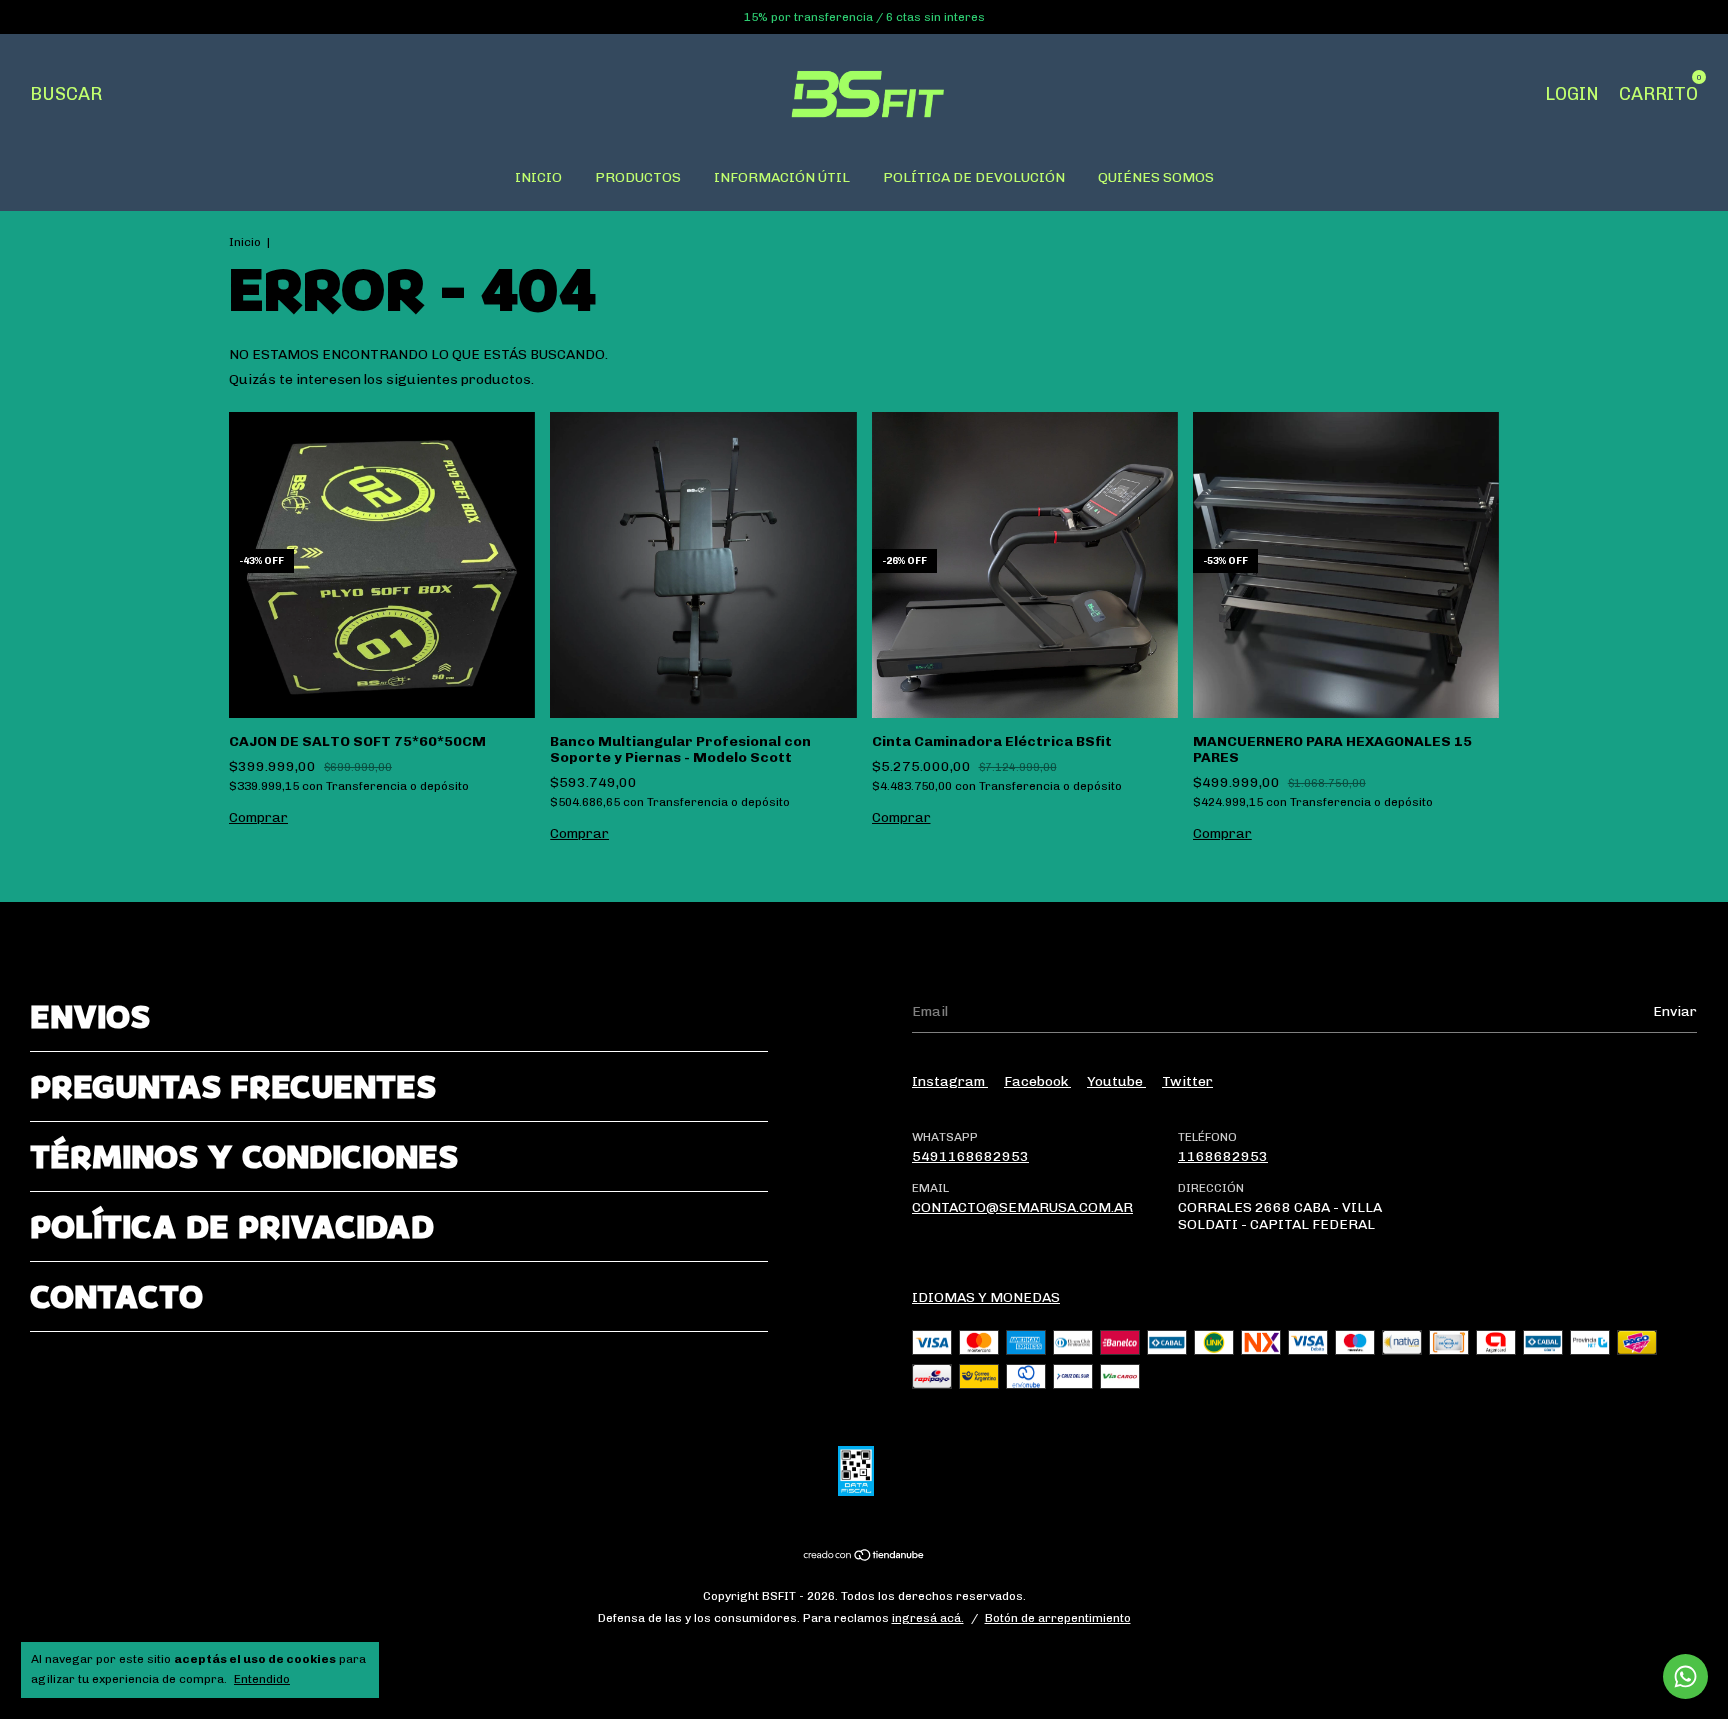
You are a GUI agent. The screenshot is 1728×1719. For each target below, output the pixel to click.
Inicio (245, 242)
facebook (1037, 1081)
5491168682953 (970, 1156)
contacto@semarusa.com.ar (1022, 1207)
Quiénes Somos (1156, 177)
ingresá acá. (928, 1618)
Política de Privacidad (232, 1226)
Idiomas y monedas (986, 1297)
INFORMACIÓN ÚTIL (782, 177)
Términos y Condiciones (244, 1156)
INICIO (538, 177)
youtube (1116, 1081)
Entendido (262, 1679)
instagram (950, 1081)
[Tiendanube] (864, 1557)
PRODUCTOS (638, 177)
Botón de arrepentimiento (1058, 1618)
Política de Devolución (974, 177)
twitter (1187, 1081)
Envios (90, 1016)
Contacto (116, 1296)
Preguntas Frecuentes (233, 1086)
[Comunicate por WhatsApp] (1685, 1676)
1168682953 (1223, 1156)
